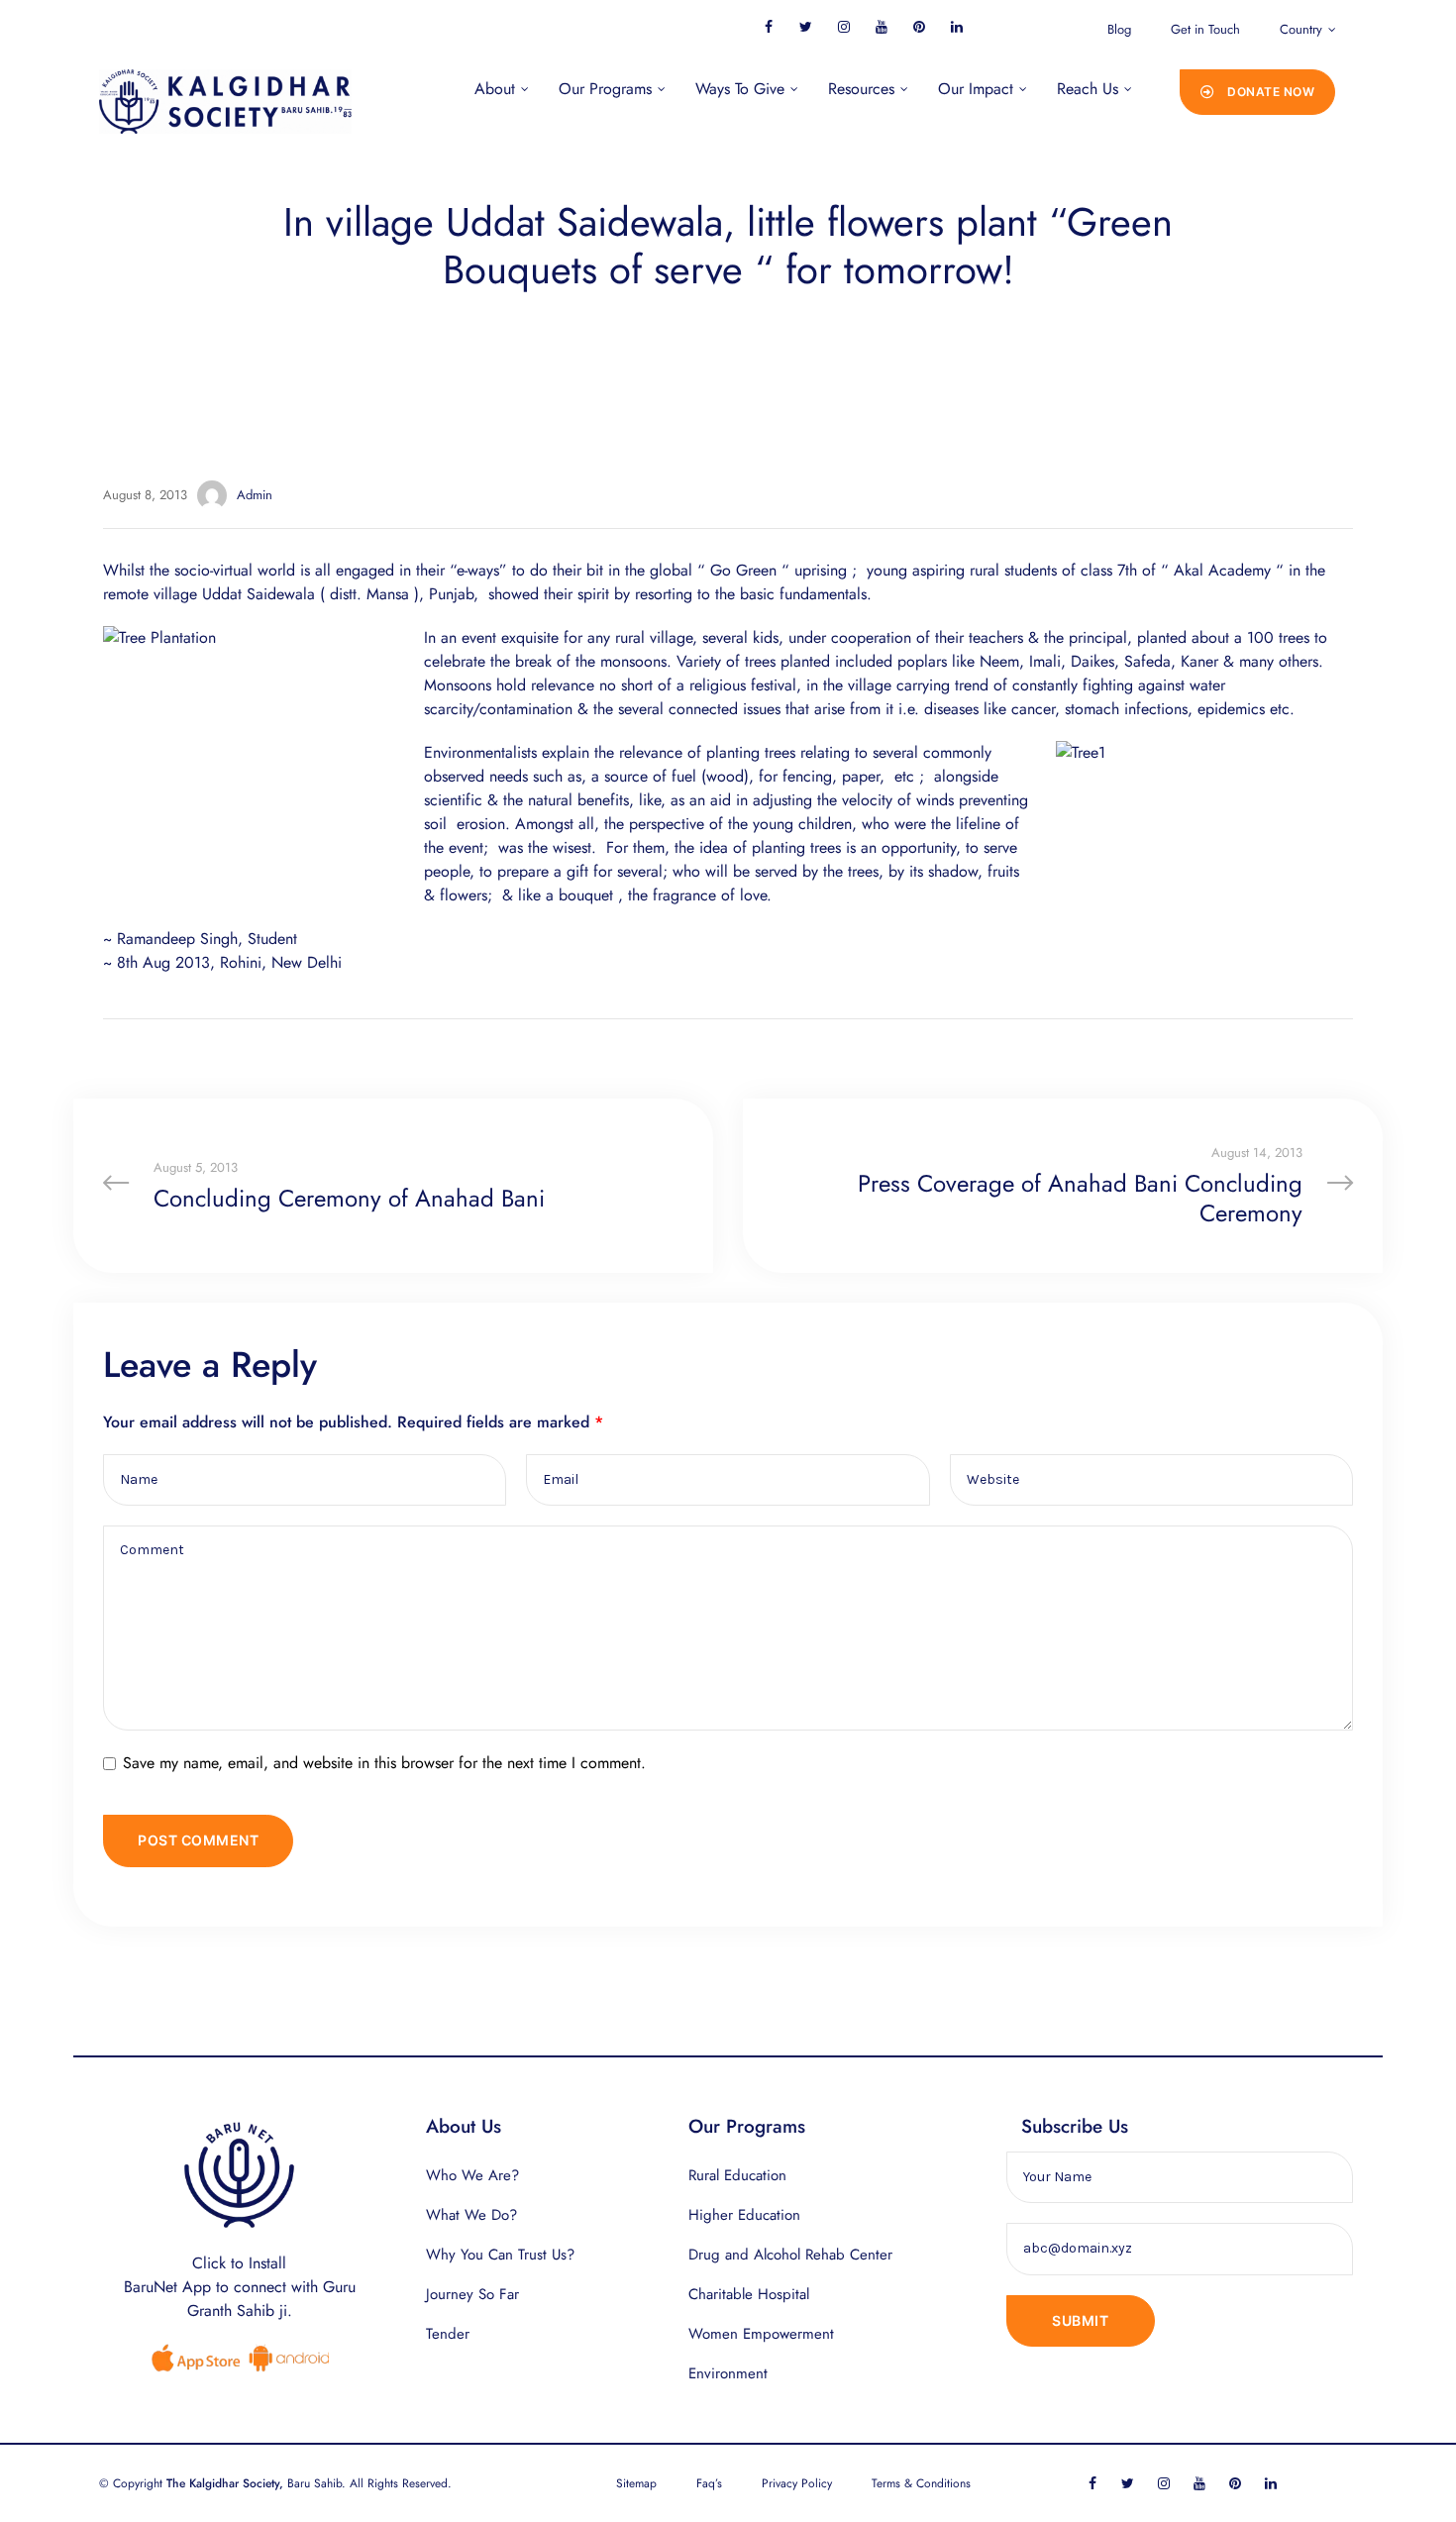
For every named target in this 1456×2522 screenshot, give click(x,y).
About (495, 89)
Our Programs (605, 89)
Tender (448, 2334)
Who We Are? (472, 2175)
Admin (255, 495)
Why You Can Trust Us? (500, 2255)
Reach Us (1088, 89)
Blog (1119, 29)
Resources (861, 89)
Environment (728, 2373)
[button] (1258, 92)
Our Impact (976, 89)
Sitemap (636, 2483)
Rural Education (737, 2175)
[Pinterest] (919, 26)
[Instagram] (843, 26)
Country (1301, 29)
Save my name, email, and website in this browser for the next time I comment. (384, 1763)
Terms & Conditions (921, 2483)
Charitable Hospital (749, 2294)
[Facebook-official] (768, 26)
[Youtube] (881, 26)
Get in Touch (1205, 29)
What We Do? (471, 2215)
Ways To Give (740, 89)
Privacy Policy (797, 2483)
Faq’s (709, 2483)
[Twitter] (806, 26)
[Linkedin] (956, 26)
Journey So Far (472, 2294)
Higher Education (744, 2215)
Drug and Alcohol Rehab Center (790, 2255)
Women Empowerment (761, 2334)
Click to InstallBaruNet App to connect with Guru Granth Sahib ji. (240, 2287)
